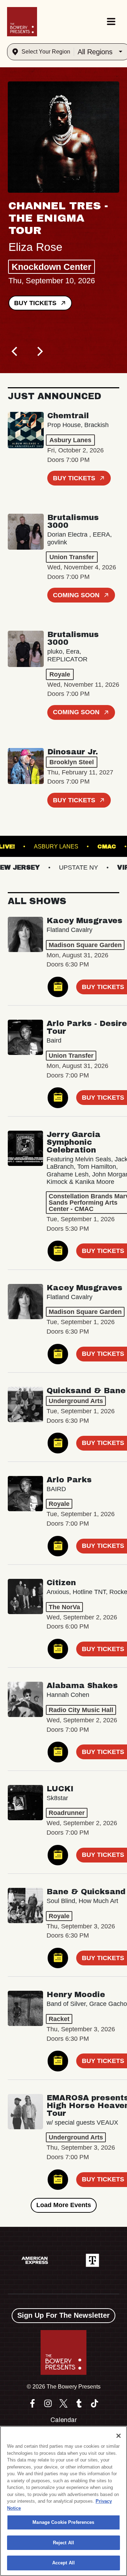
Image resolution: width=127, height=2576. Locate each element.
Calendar (64, 2420)
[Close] (119, 2436)
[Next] (40, 351)
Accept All (64, 2563)
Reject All (64, 2543)
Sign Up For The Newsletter (64, 2315)
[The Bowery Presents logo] (22, 22)
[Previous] (16, 351)
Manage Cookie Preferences (63, 2522)
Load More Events (64, 2205)
